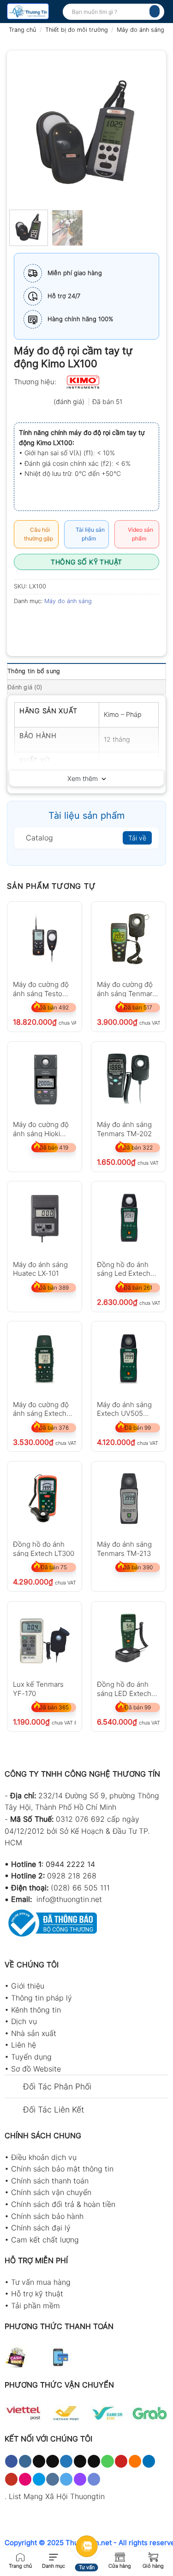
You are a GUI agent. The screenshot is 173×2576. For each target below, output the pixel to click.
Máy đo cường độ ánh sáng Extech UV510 (41, 1409)
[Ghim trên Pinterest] (89, 622)
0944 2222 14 (70, 1864)
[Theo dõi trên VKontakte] (52, 2479)
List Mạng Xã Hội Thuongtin (57, 2496)
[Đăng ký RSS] (135, 2461)
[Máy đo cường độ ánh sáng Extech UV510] (45, 1358)
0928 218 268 (72, 1876)
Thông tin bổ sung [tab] (34, 671)
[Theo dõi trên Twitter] (66, 2461)
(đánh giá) (70, 402)
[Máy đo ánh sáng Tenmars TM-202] (128, 1079)
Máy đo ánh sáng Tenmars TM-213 (124, 1548)
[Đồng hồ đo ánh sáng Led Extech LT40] (128, 1218)
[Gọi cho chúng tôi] (107, 2461)
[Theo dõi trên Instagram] (25, 2461)
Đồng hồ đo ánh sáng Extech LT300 (44, 1548)
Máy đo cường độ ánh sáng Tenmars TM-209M (126, 989)
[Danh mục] (54, 2556)
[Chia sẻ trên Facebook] (39, 622)
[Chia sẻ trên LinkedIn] (105, 622)
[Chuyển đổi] (14, 2087)
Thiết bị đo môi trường (77, 30)
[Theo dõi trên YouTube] (11, 2479)
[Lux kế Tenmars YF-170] (45, 1639)
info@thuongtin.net (69, 1899)
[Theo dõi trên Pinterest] (121, 2461)
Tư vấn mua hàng (41, 2282)
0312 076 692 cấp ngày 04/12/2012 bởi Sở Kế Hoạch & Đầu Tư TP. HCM (77, 1831)
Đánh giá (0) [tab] (25, 687)
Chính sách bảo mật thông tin (62, 2169)
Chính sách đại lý (41, 2228)
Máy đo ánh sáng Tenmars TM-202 (124, 1129)
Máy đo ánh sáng (140, 30)
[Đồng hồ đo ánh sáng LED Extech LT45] (128, 1639)
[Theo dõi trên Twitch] (80, 2479)
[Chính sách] (120, 2556)
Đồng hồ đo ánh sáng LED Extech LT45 (124, 1688)
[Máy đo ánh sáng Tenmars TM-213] (128, 1499)
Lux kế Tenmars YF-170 (38, 1688)
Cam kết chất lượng (45, 2240)
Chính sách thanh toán (50, 2181)
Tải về (137, 838)
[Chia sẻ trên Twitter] (56, 622)
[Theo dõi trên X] (52, 2461)
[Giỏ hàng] (153, 2556)
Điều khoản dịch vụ (44, 2157)
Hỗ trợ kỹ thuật (37, 2294)
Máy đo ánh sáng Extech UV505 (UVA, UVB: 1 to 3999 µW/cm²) (124, 1409)
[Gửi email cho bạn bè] (72, 622)
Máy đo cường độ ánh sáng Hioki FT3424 (41, 1129)
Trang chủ (22, 30)
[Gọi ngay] (20, 2556)
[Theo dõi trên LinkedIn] (149, 2461)
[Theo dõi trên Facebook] (11, 2461)
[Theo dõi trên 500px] (39, 2479)
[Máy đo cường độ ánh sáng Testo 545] (45, 939)
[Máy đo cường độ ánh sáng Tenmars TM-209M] (128, 939)
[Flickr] (25, 2479)
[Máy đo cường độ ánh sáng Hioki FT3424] (45, 1079)
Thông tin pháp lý (42, 1998)
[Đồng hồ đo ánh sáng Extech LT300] (45, 1499)
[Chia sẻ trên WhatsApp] (22, 622)
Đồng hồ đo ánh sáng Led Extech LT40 (124, 1269)
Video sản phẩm (139, 534)
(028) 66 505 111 (80, 1888)
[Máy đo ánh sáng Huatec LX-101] (45, 1218)
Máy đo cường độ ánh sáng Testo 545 (41, 989)
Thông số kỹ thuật (86, 562)
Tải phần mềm (36, 2306)
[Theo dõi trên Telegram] (66, 2479)
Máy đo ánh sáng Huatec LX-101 (40, 1269)
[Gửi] (155, 11)
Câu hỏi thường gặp (39, 534)
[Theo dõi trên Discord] (94, 2479)
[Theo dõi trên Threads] (80, 2461)
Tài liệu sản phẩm (89, 534)
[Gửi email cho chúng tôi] (94, 2461)
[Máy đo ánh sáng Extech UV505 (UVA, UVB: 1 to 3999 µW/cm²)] (128, 1358)
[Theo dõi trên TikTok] (39, 2461)
